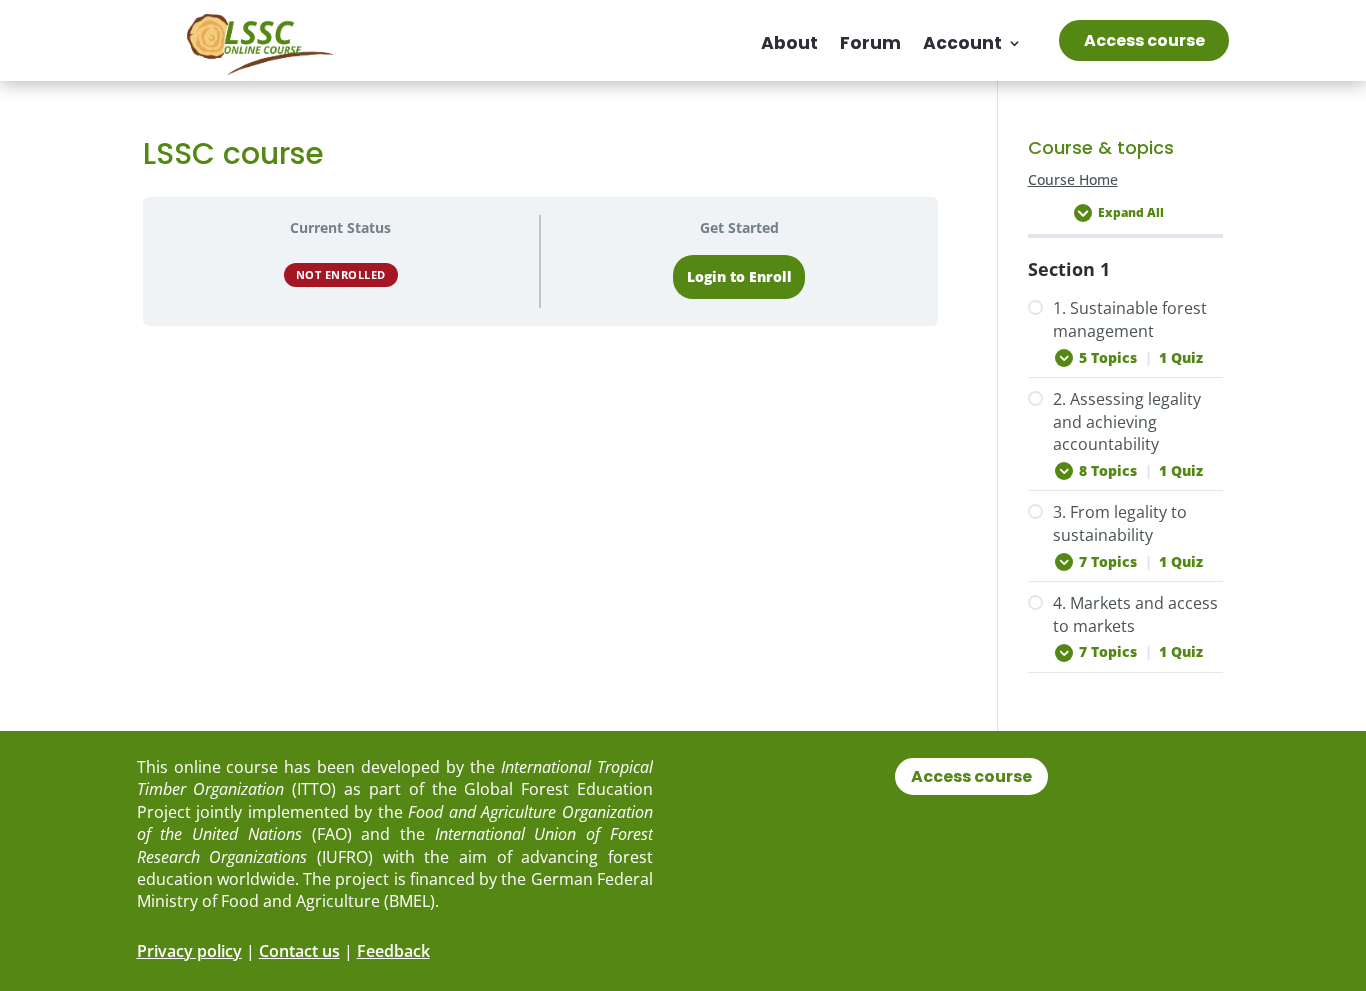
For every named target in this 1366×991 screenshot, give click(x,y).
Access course (1144, 40)
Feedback (393, 951)
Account (962, 43)
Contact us (299, 951)
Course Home (1073, 180)
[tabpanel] (540, 425)
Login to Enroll (739, 277)
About (789, 43)
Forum (870, 43)
